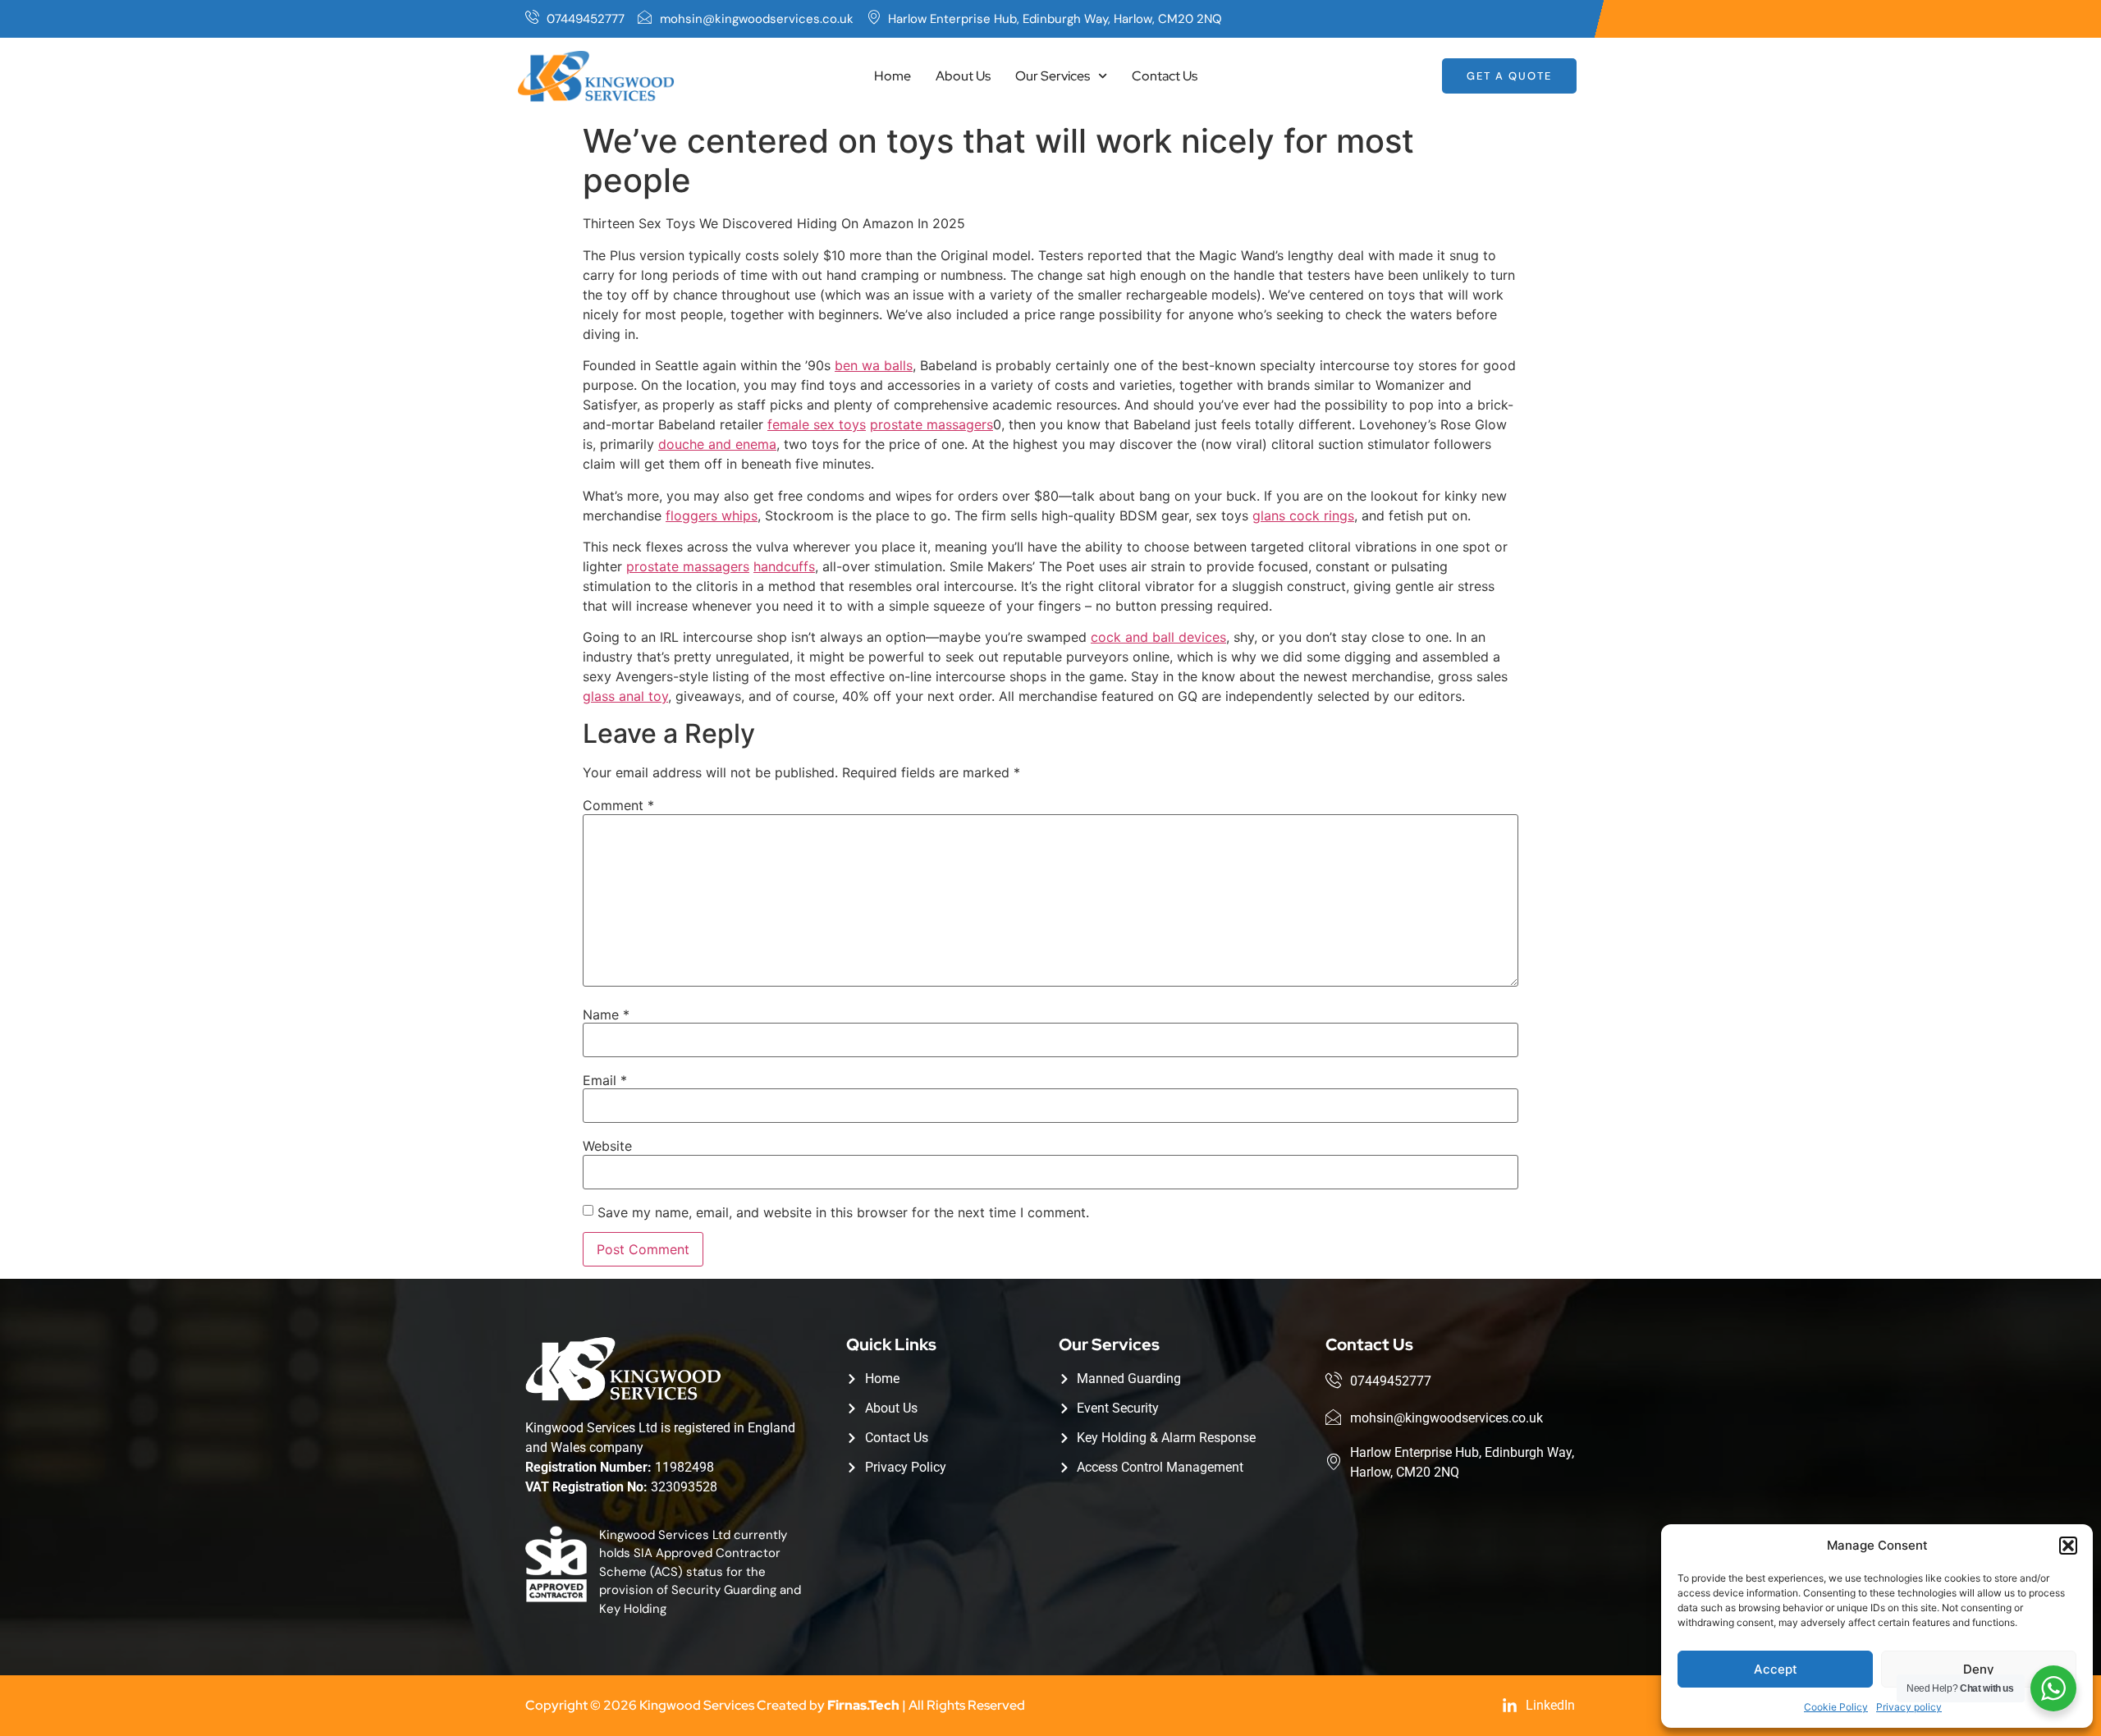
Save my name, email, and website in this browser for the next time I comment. (843, 1212)
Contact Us (1165, 76)
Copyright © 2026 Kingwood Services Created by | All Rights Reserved (775, 1705)
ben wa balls (874, 365)
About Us (963, 76)
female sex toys (817, 424)
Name (606, 1015)
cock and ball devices (1158, 637)
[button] (2068, 1546)
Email (605, 1080)
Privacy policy (1909, 1707)
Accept (1776, 1669)
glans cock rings (1303, 515)
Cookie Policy (1836, 1707)
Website (607, 1146)
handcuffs (784, 566)
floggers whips (712, 515)
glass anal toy (625, 696)
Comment (618, 805)
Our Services (1053, 76)
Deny (1979, 1669)
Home (893, 76)
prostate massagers (931, 424)
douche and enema (717, 444)
